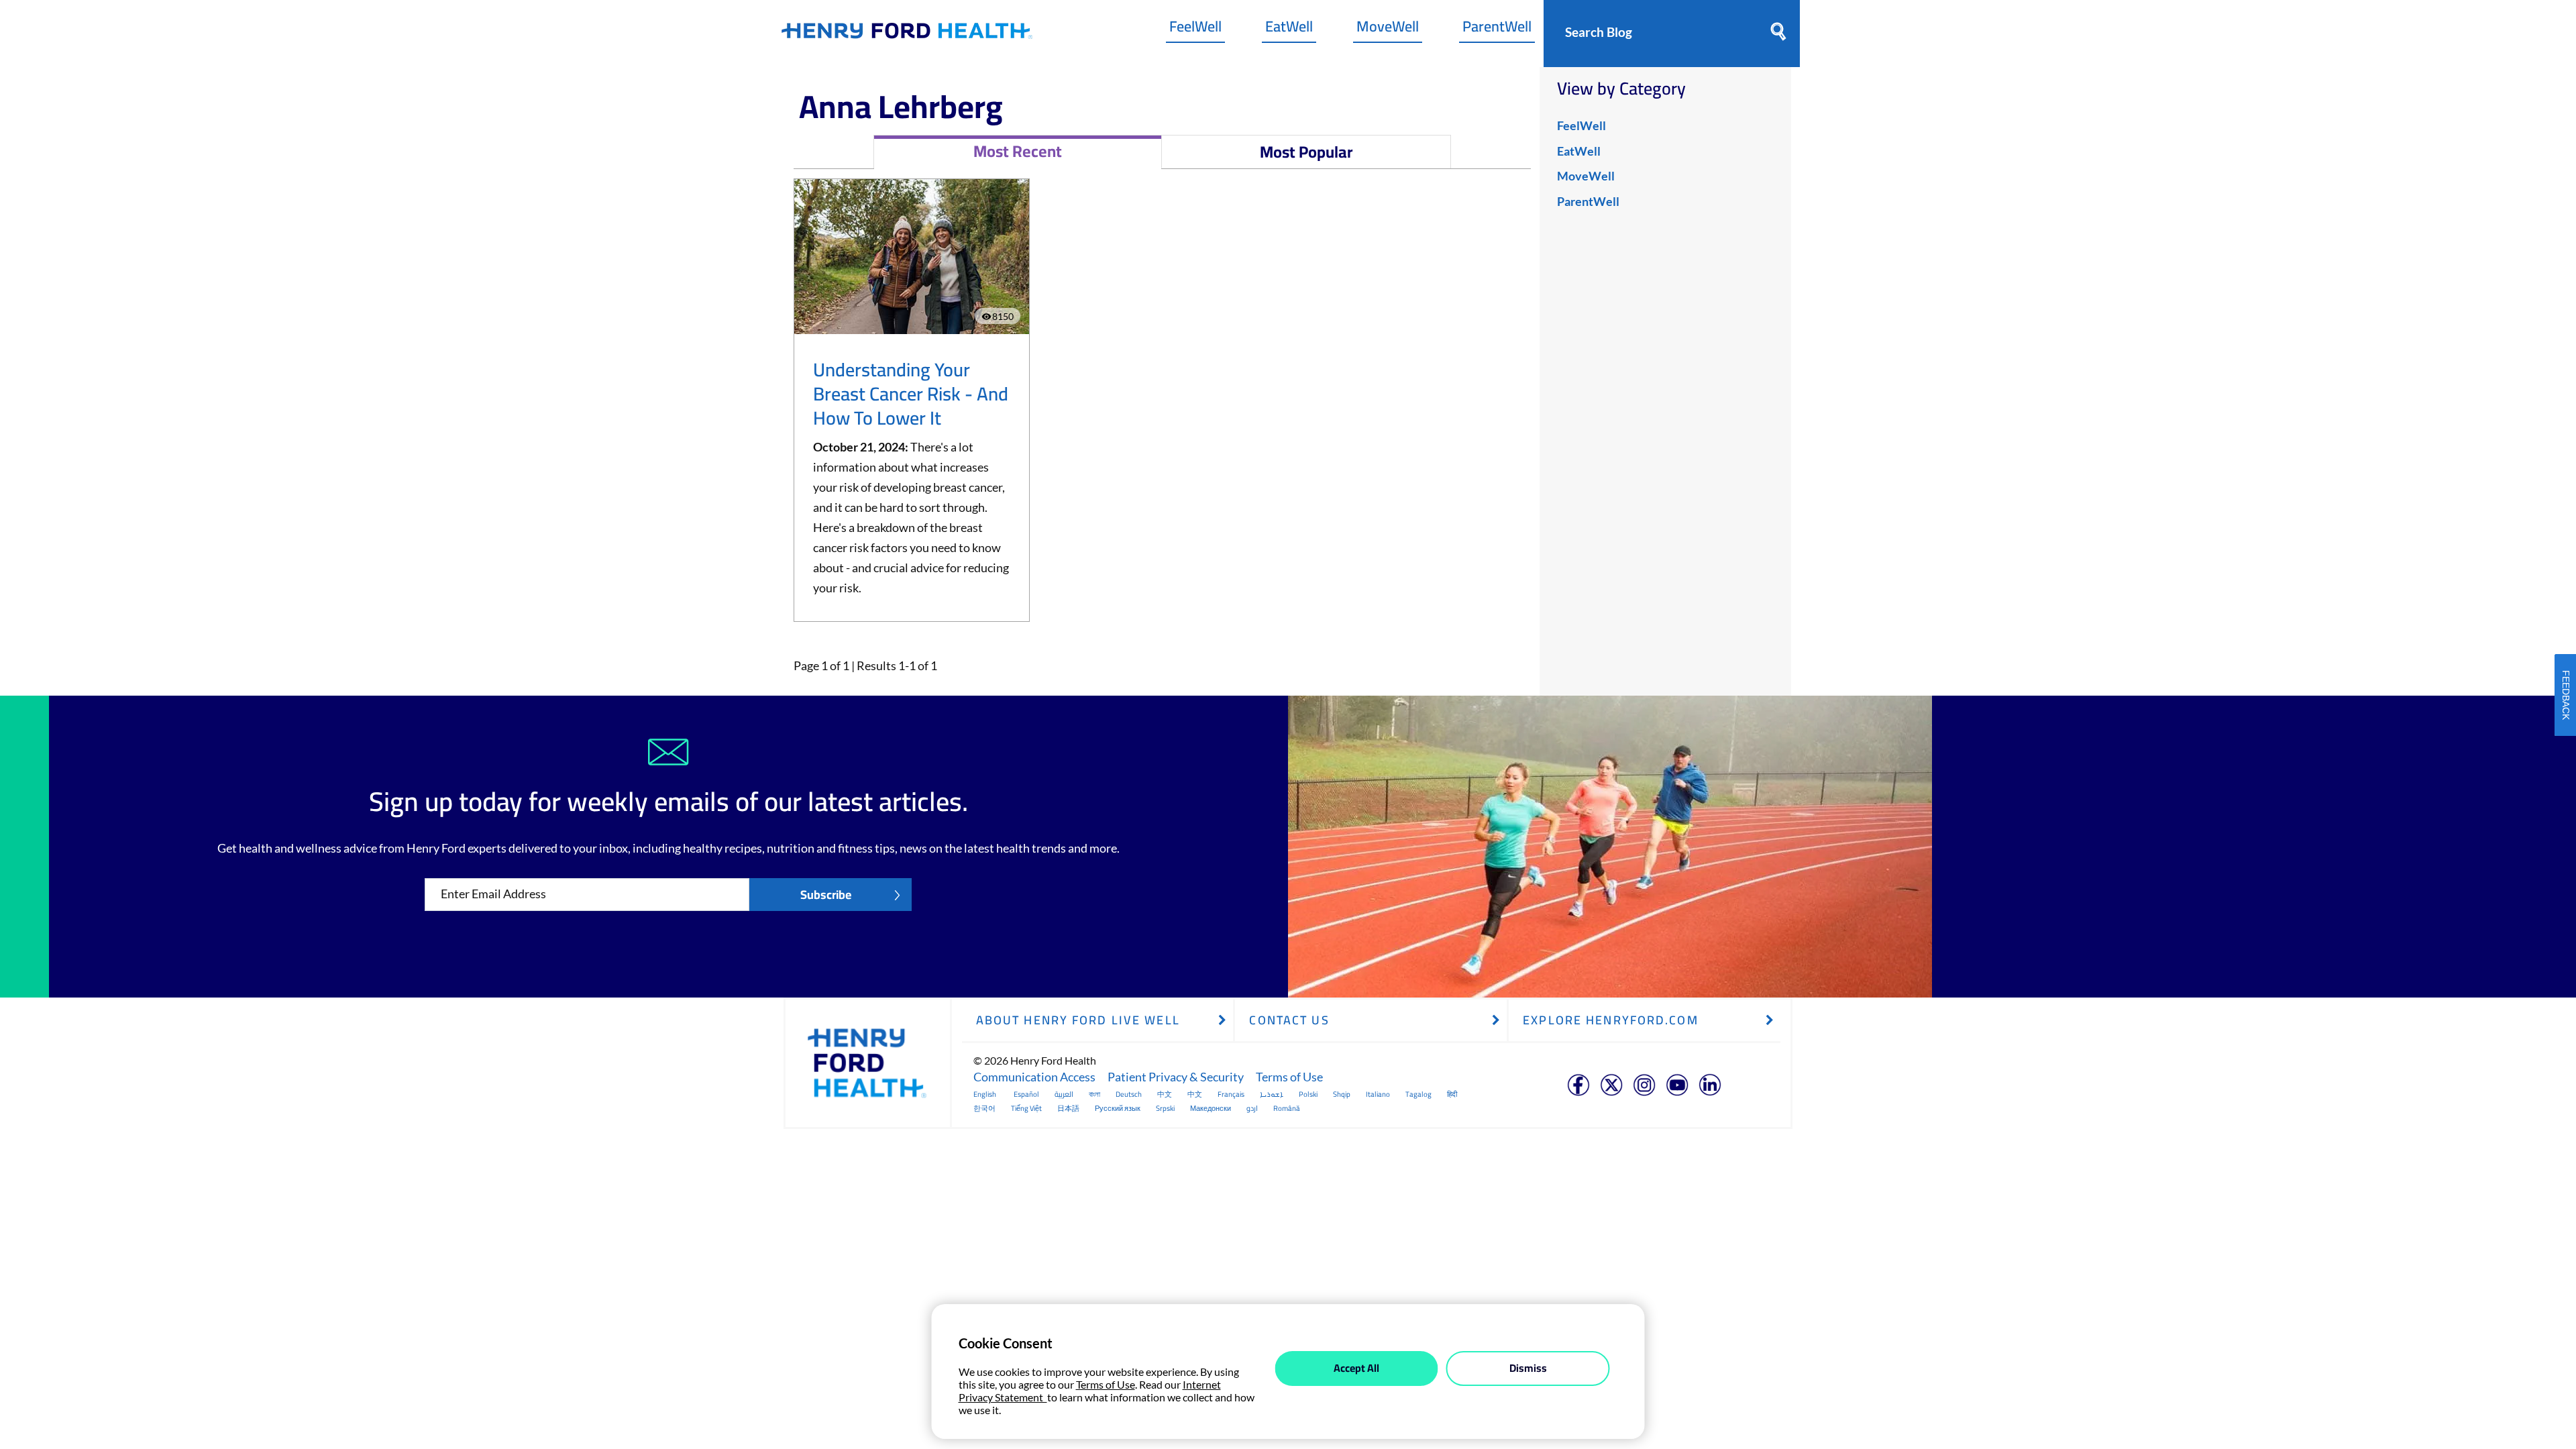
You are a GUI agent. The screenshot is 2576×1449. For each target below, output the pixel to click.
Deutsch (1129, 1094)
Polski (1308, 1094)
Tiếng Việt (1026, 1108)
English (985, 1094)
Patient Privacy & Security (1176, 1077)
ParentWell (1497, 30)
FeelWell (1195, 30)
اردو (1252, 1108)
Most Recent (1018, 151)
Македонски (1211, 1108)
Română (1287, 1108)
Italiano (1378, 1094)
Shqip (1342, 1094)
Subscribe (826, 895)
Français (1231, 1094)
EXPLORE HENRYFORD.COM (1611, 1020)
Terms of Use (1289, 1077)
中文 (1165, 1094)
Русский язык (1118, 1108)
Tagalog (1418, 1094)
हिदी (1452, 1094)
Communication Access (1034, 1077)
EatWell (1289, 30)
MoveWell (1388, 30)
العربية (1064, 1094)
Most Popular (1306, 152)
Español (1026, 1094)
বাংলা (1094, 1094)
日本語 (1068, 1108)
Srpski (1165, 1108)
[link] (907, 34)
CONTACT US (1289, 1020)
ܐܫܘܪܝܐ (1272, 1094)
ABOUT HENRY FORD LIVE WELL (1078, 1020)
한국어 (984, 1108)
